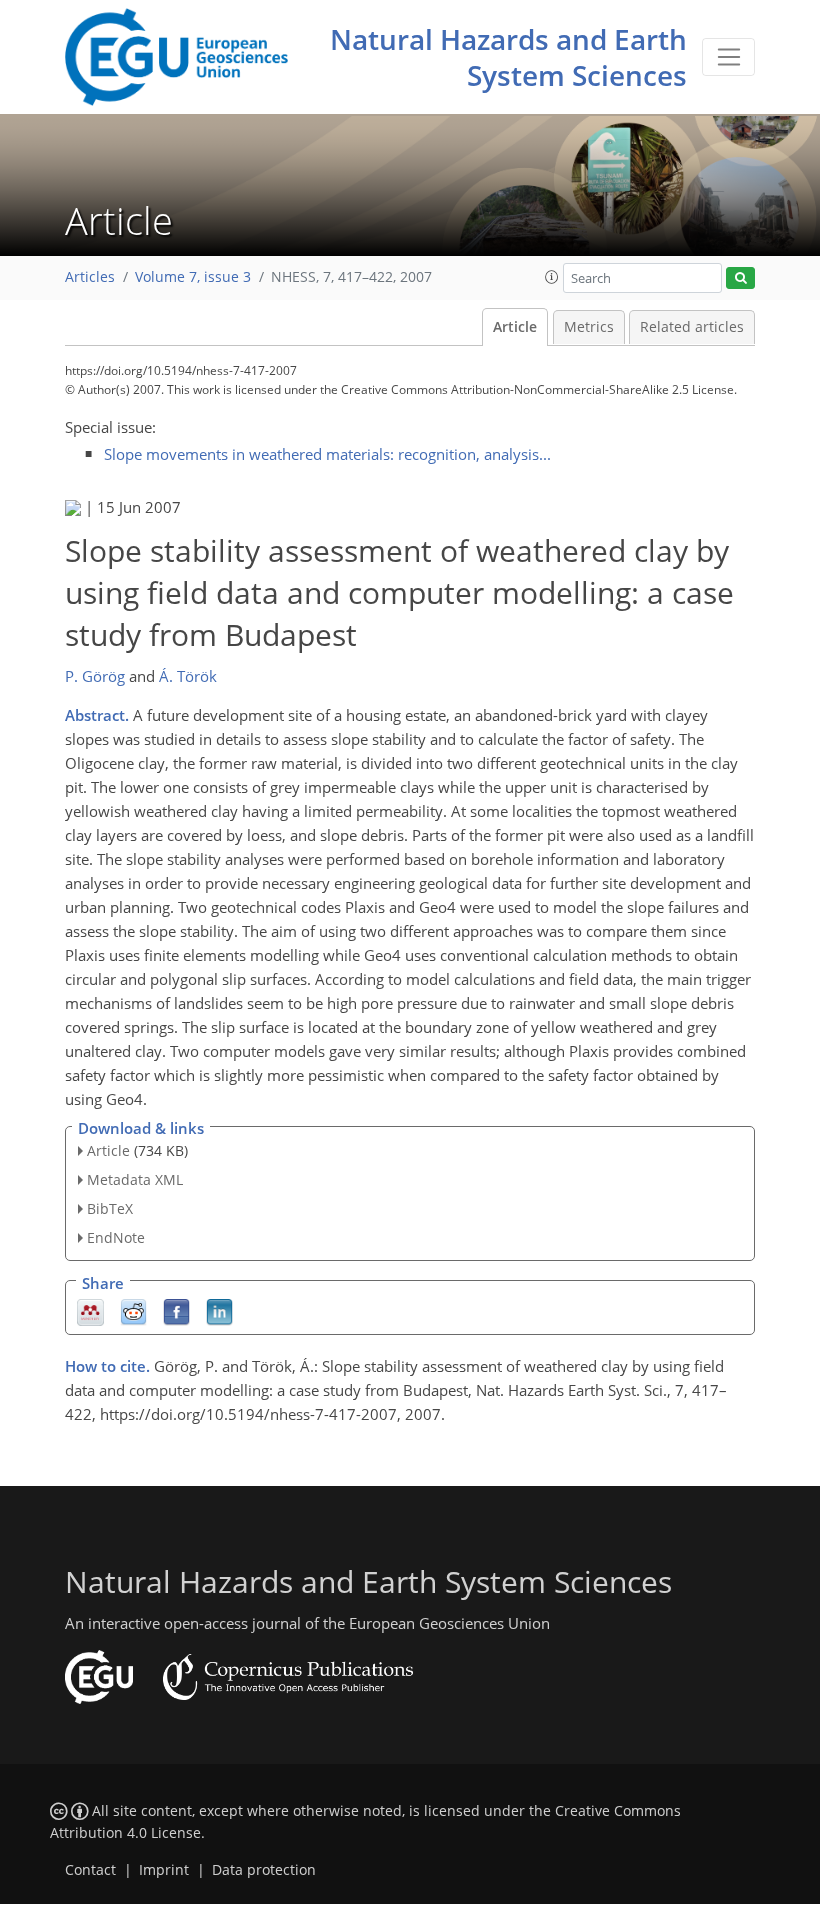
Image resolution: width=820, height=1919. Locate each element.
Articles (90, 277)
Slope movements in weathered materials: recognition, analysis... (327, 454)
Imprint (164, 1870)
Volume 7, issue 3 (193, 277)
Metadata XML (135, 1179)
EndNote (116, 1237)
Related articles (692, 327)
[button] (552, 277)
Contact (90, 1870)
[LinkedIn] (219, 1310)
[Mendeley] (90, 1310)
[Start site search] (740, 278)
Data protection (264, 1870)
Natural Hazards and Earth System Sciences (508, 57)
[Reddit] (133, 1310)
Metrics (589, 327)
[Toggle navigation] (728, 57)
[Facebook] (176, 1310)
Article (515, 327)
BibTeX (110, 1208)
